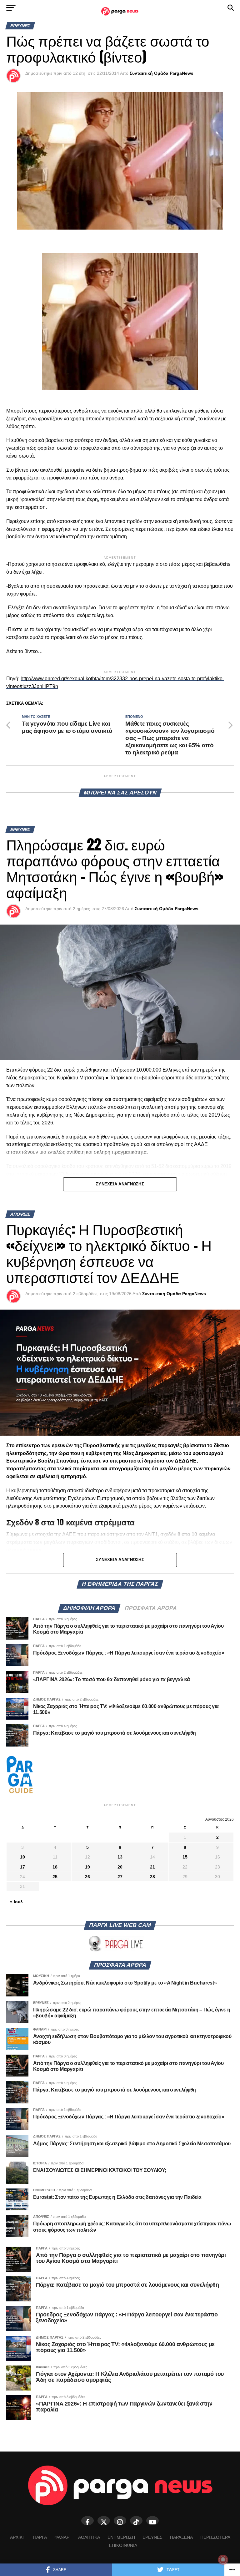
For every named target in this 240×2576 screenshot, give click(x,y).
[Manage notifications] (223, 2560)
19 (87, 1867)
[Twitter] (104, 2521)
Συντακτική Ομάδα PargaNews (162, 73)
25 (55, 1877)
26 (87, 1877)
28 (152, 1877)
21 (152, 1867)
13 (120, 1857)
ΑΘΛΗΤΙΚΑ (89, 2537)
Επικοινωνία (123, 2545)
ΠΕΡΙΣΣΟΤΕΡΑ (215, 2537)
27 (120, 1877)
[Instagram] (120, 2521)
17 (22, 1867)
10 (22, 1857)
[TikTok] (136, 2521)
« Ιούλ (16, 1902)
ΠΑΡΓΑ (40, 2537)
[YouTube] (152, 2521)
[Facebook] (87, 2521)
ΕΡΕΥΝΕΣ (152, 2537)
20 (120, 1867)
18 (55, 1867)
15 (185, 1857)
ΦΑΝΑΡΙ (62, 2537)
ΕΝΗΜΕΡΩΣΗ (121, 2537)
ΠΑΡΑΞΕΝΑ (181, 2537)
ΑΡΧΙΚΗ (18, 2537)
